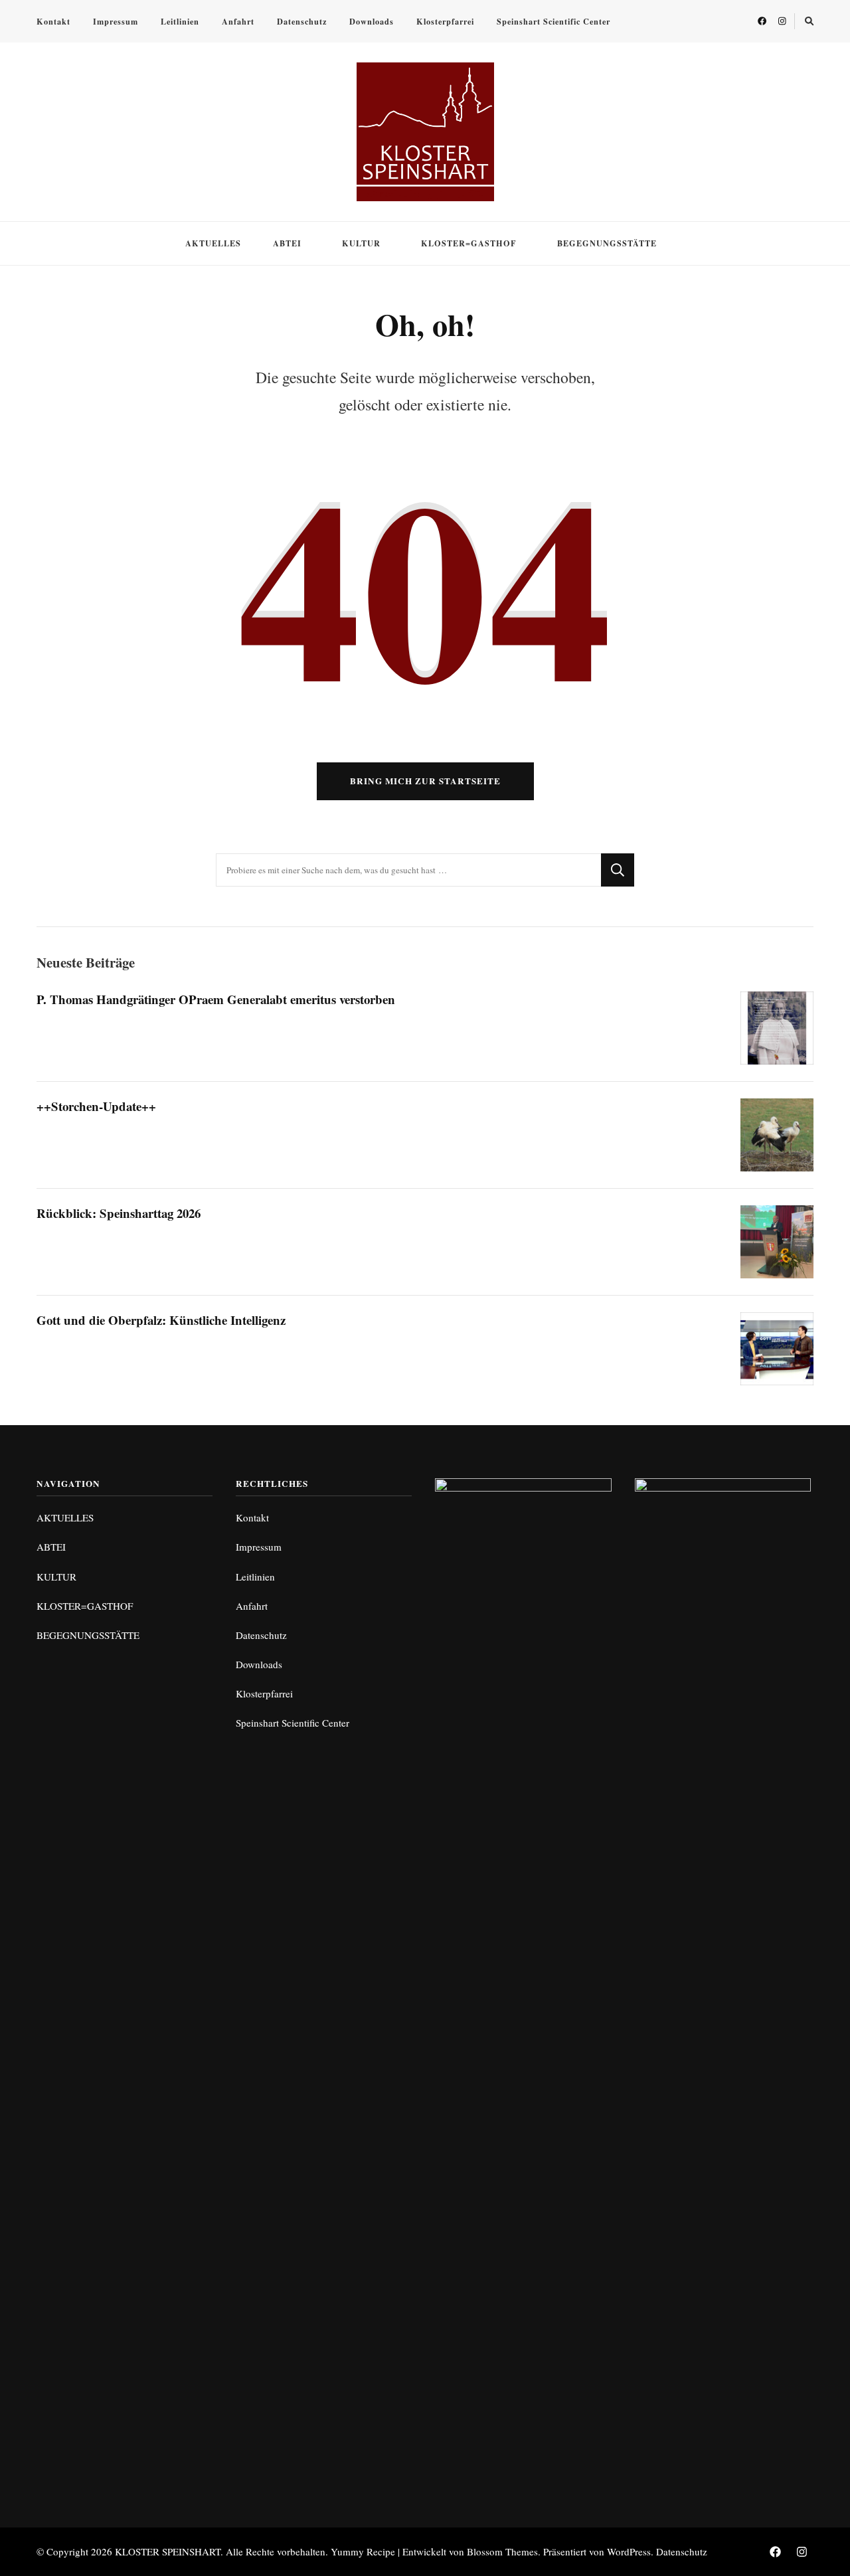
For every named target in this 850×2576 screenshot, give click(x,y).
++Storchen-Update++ (96, 1106)
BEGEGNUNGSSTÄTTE (607, 243)
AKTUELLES (213, 243)
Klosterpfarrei (445, 21)
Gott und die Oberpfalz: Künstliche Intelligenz (161, 1320)
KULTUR (361, 243)
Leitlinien (180, 21)
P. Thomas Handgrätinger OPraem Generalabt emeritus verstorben (216, 999)
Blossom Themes (502, 2551)
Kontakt (53, 21)
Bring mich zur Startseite (425, 781)
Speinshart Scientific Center (553, 21)
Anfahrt (238, 21)
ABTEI (287, 243)
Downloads (372, 21)
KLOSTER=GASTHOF (469, 243)
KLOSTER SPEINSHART (168, 2551)
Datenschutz (302, 21)
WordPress (629, 2551)
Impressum (116, 21)
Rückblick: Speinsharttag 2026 (119, 1213)
